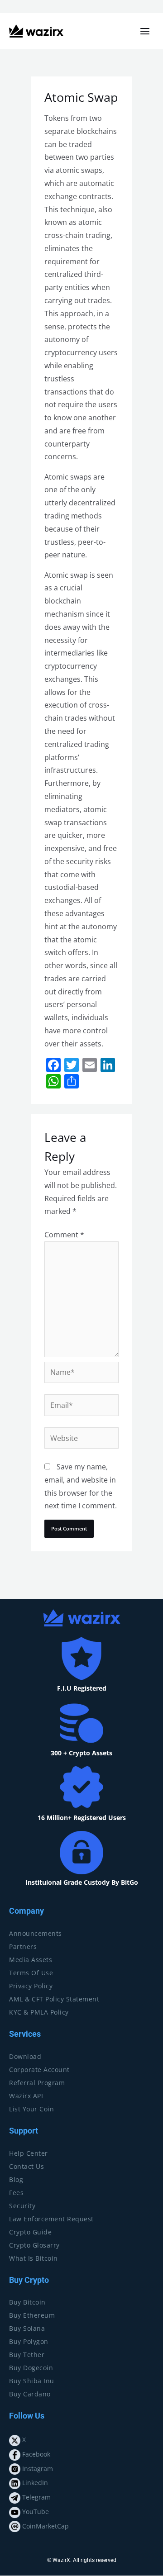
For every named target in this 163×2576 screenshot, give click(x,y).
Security (22, 2206)
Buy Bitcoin (27, 2302)
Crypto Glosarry (34, 2245)
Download (25, 2056)
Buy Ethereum (32, 2315)
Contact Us (26, 2166)
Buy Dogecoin (31, 2368)
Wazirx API (26, 2096)
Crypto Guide (30, 2232)
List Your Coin (31, 2109)
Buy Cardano (30, 2394)
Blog (16, 2179)
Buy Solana (27, 2328)
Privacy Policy (31, 1986)
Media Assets (31, 1960)
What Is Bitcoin (34, 2258)
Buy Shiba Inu (32, 2381)
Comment (64, 1235)
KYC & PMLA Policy (39, 2012)
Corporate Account (39, 2070)
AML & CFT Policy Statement (54, 1999)
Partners (23, 1946)
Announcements (36, 1933)
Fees (16, 2193)
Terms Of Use (31, 1973)
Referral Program (37, 2083)
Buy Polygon (29, 2341)
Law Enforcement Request (51, 2219)
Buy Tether (27, 2355)
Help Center (29, 2153)
